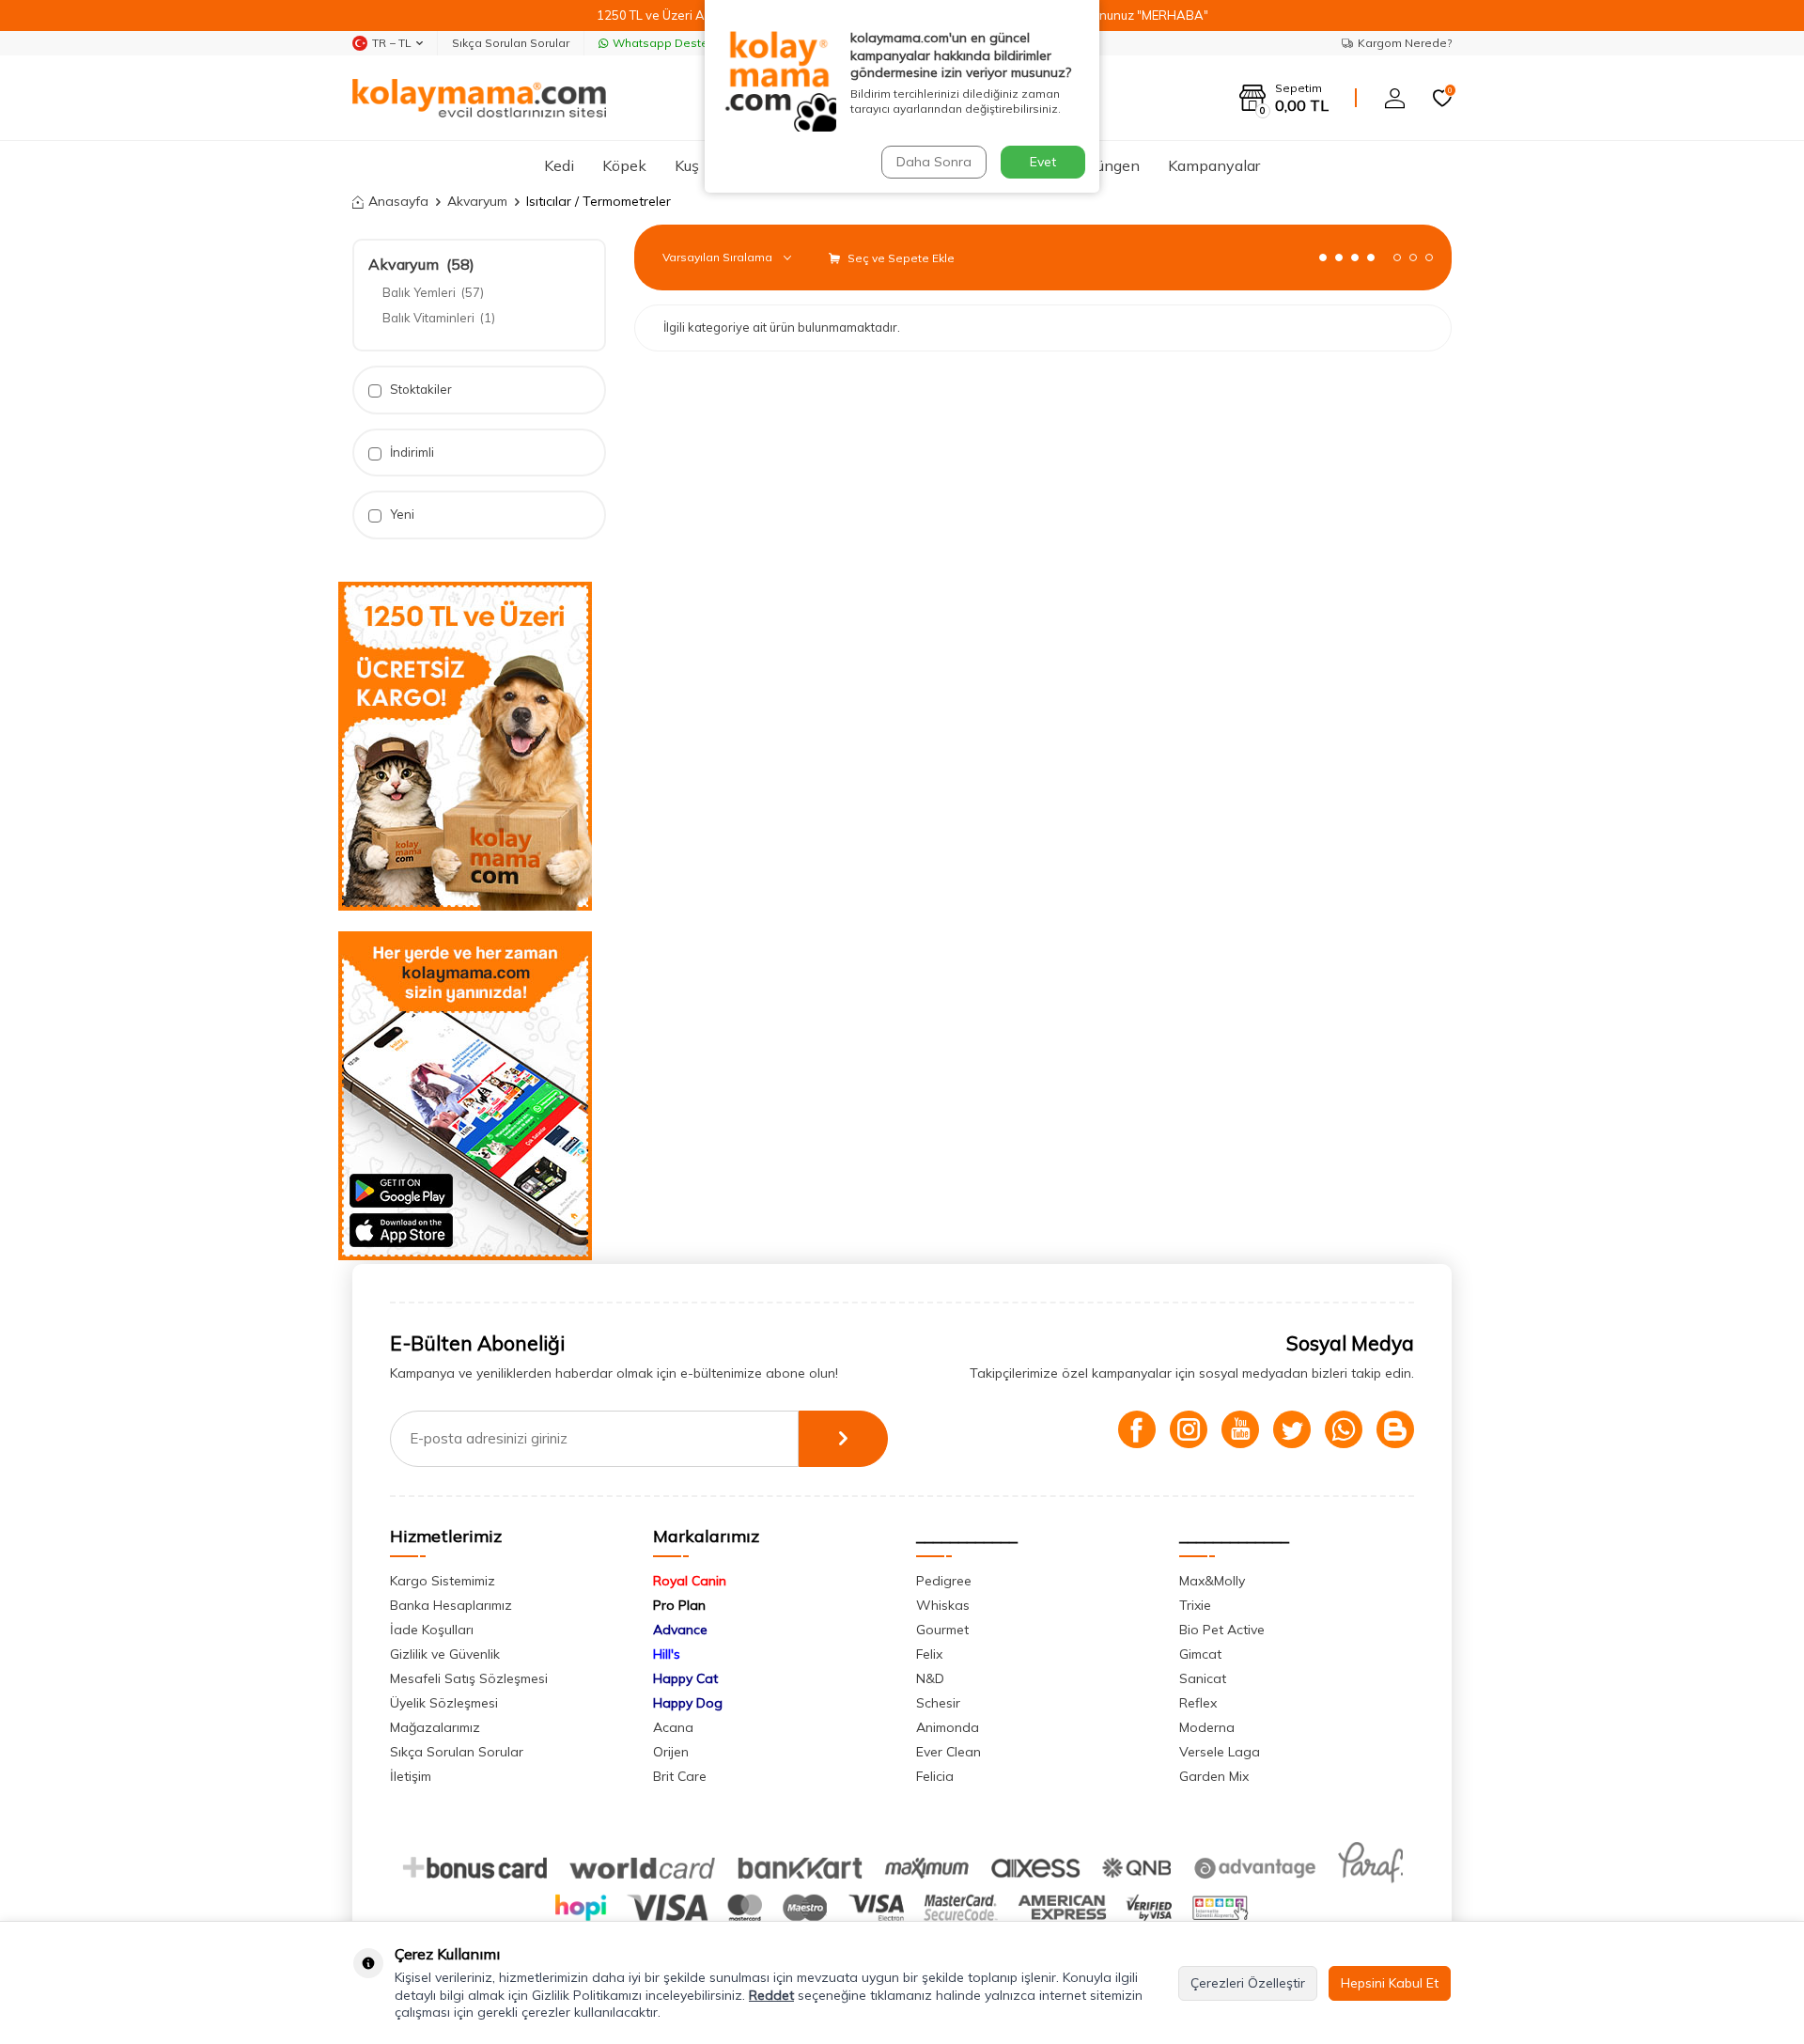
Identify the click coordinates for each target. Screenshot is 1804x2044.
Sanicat (1203, 1678)
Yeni (401, 514)
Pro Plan (679, 1605)
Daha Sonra (934, 162)
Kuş (687, 165)
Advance (680, 1630)
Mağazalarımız (435, 1727)
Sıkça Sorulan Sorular (511, 43)
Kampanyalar (1214, 165)
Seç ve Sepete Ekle (900, 258)
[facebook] (1137, 1429)
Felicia (935, 1776)
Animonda (948, 1727)
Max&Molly (1212, 1581)
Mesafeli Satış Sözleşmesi (469, 1678)
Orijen (671, 1752)
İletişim (411, 1776)
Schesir (938, 1703)
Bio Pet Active (1222, 1630)
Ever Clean (949, 1752)
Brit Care (680, 1776)
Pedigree (944, 1581)
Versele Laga (1220, 1752)
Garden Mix (1214, 1776)
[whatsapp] (1344, 1429)
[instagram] (1189, 1429)
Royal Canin (690, 1581)
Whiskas (943, 1605)
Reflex (1198, 1703)
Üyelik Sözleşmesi (444, 1703)
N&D (930, 1678)
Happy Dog (688, 1703)
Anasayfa (398, 201)
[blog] (1395, 1429)
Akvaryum (477, 201)
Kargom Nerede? (1405, 43)
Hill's (667, 1654)
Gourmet (942, 1630)
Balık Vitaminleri (439, 318)
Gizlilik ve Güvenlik (445, 1654)
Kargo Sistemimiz (443, 1581)
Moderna (1207, 1727)
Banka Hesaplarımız (451, 1605)
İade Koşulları (432, 1630)
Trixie (1195, 1605)
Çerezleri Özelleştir (1248, 1983)
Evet (1043, 162)
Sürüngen (1107, 165)
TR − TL (392, 43)
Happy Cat (685, 1678)
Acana (673, 1727)
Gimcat (1200, 1654)
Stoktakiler (420, 389)
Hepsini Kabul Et (1390, 1983)
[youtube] (1240, 1429)
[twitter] (1292, 1429)
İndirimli (411, 452)
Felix (929, 1654)
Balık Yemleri (433, 292)
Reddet (771, 1995)
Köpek (624, 165)
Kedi (559, 165)
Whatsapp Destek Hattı (678, 43)
